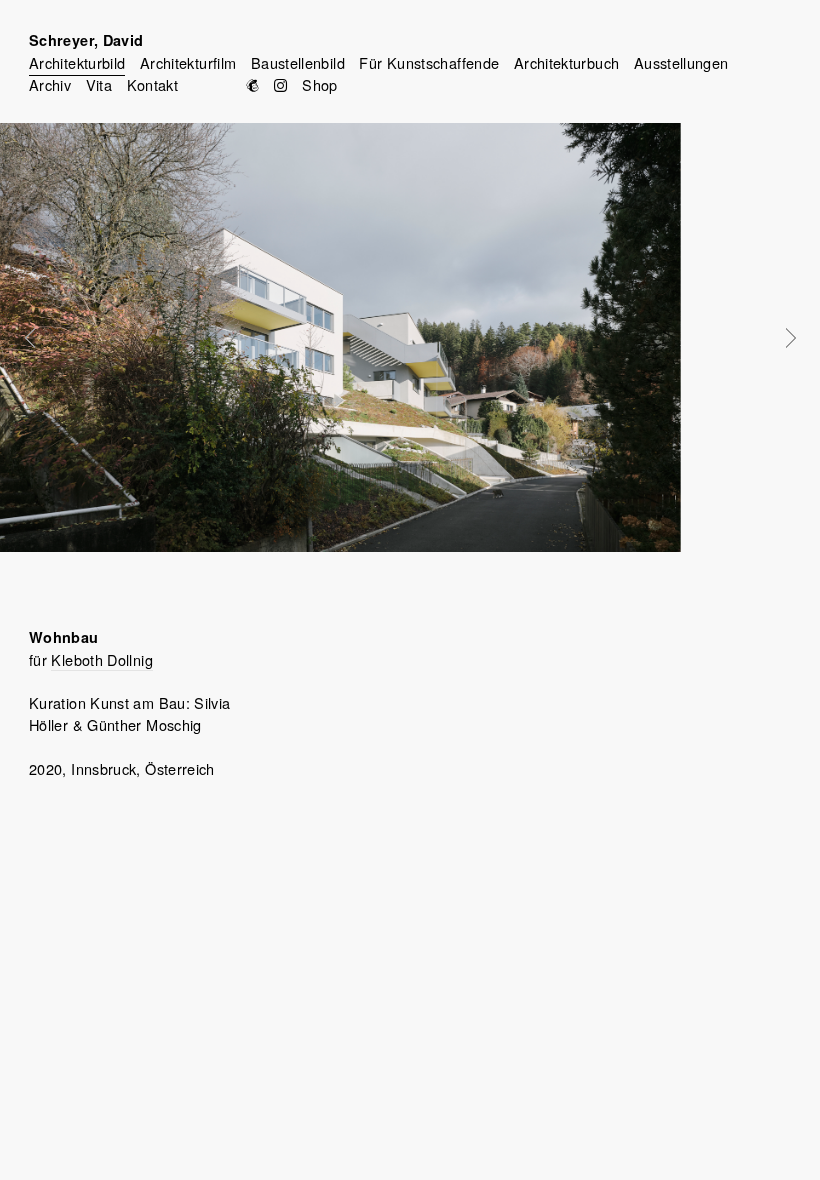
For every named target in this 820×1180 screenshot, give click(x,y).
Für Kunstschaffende (429, 62)
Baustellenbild (298, 62)
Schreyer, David (86, 40)
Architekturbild (77, 62)
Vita (99, 84)
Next (777, 338)
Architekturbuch (566, 62)
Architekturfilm (188, 62)
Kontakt (153, 84)
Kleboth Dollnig (101, 659)
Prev (44, 338)
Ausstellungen (681, 62)
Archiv (50, 84)
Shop (319, 84)
